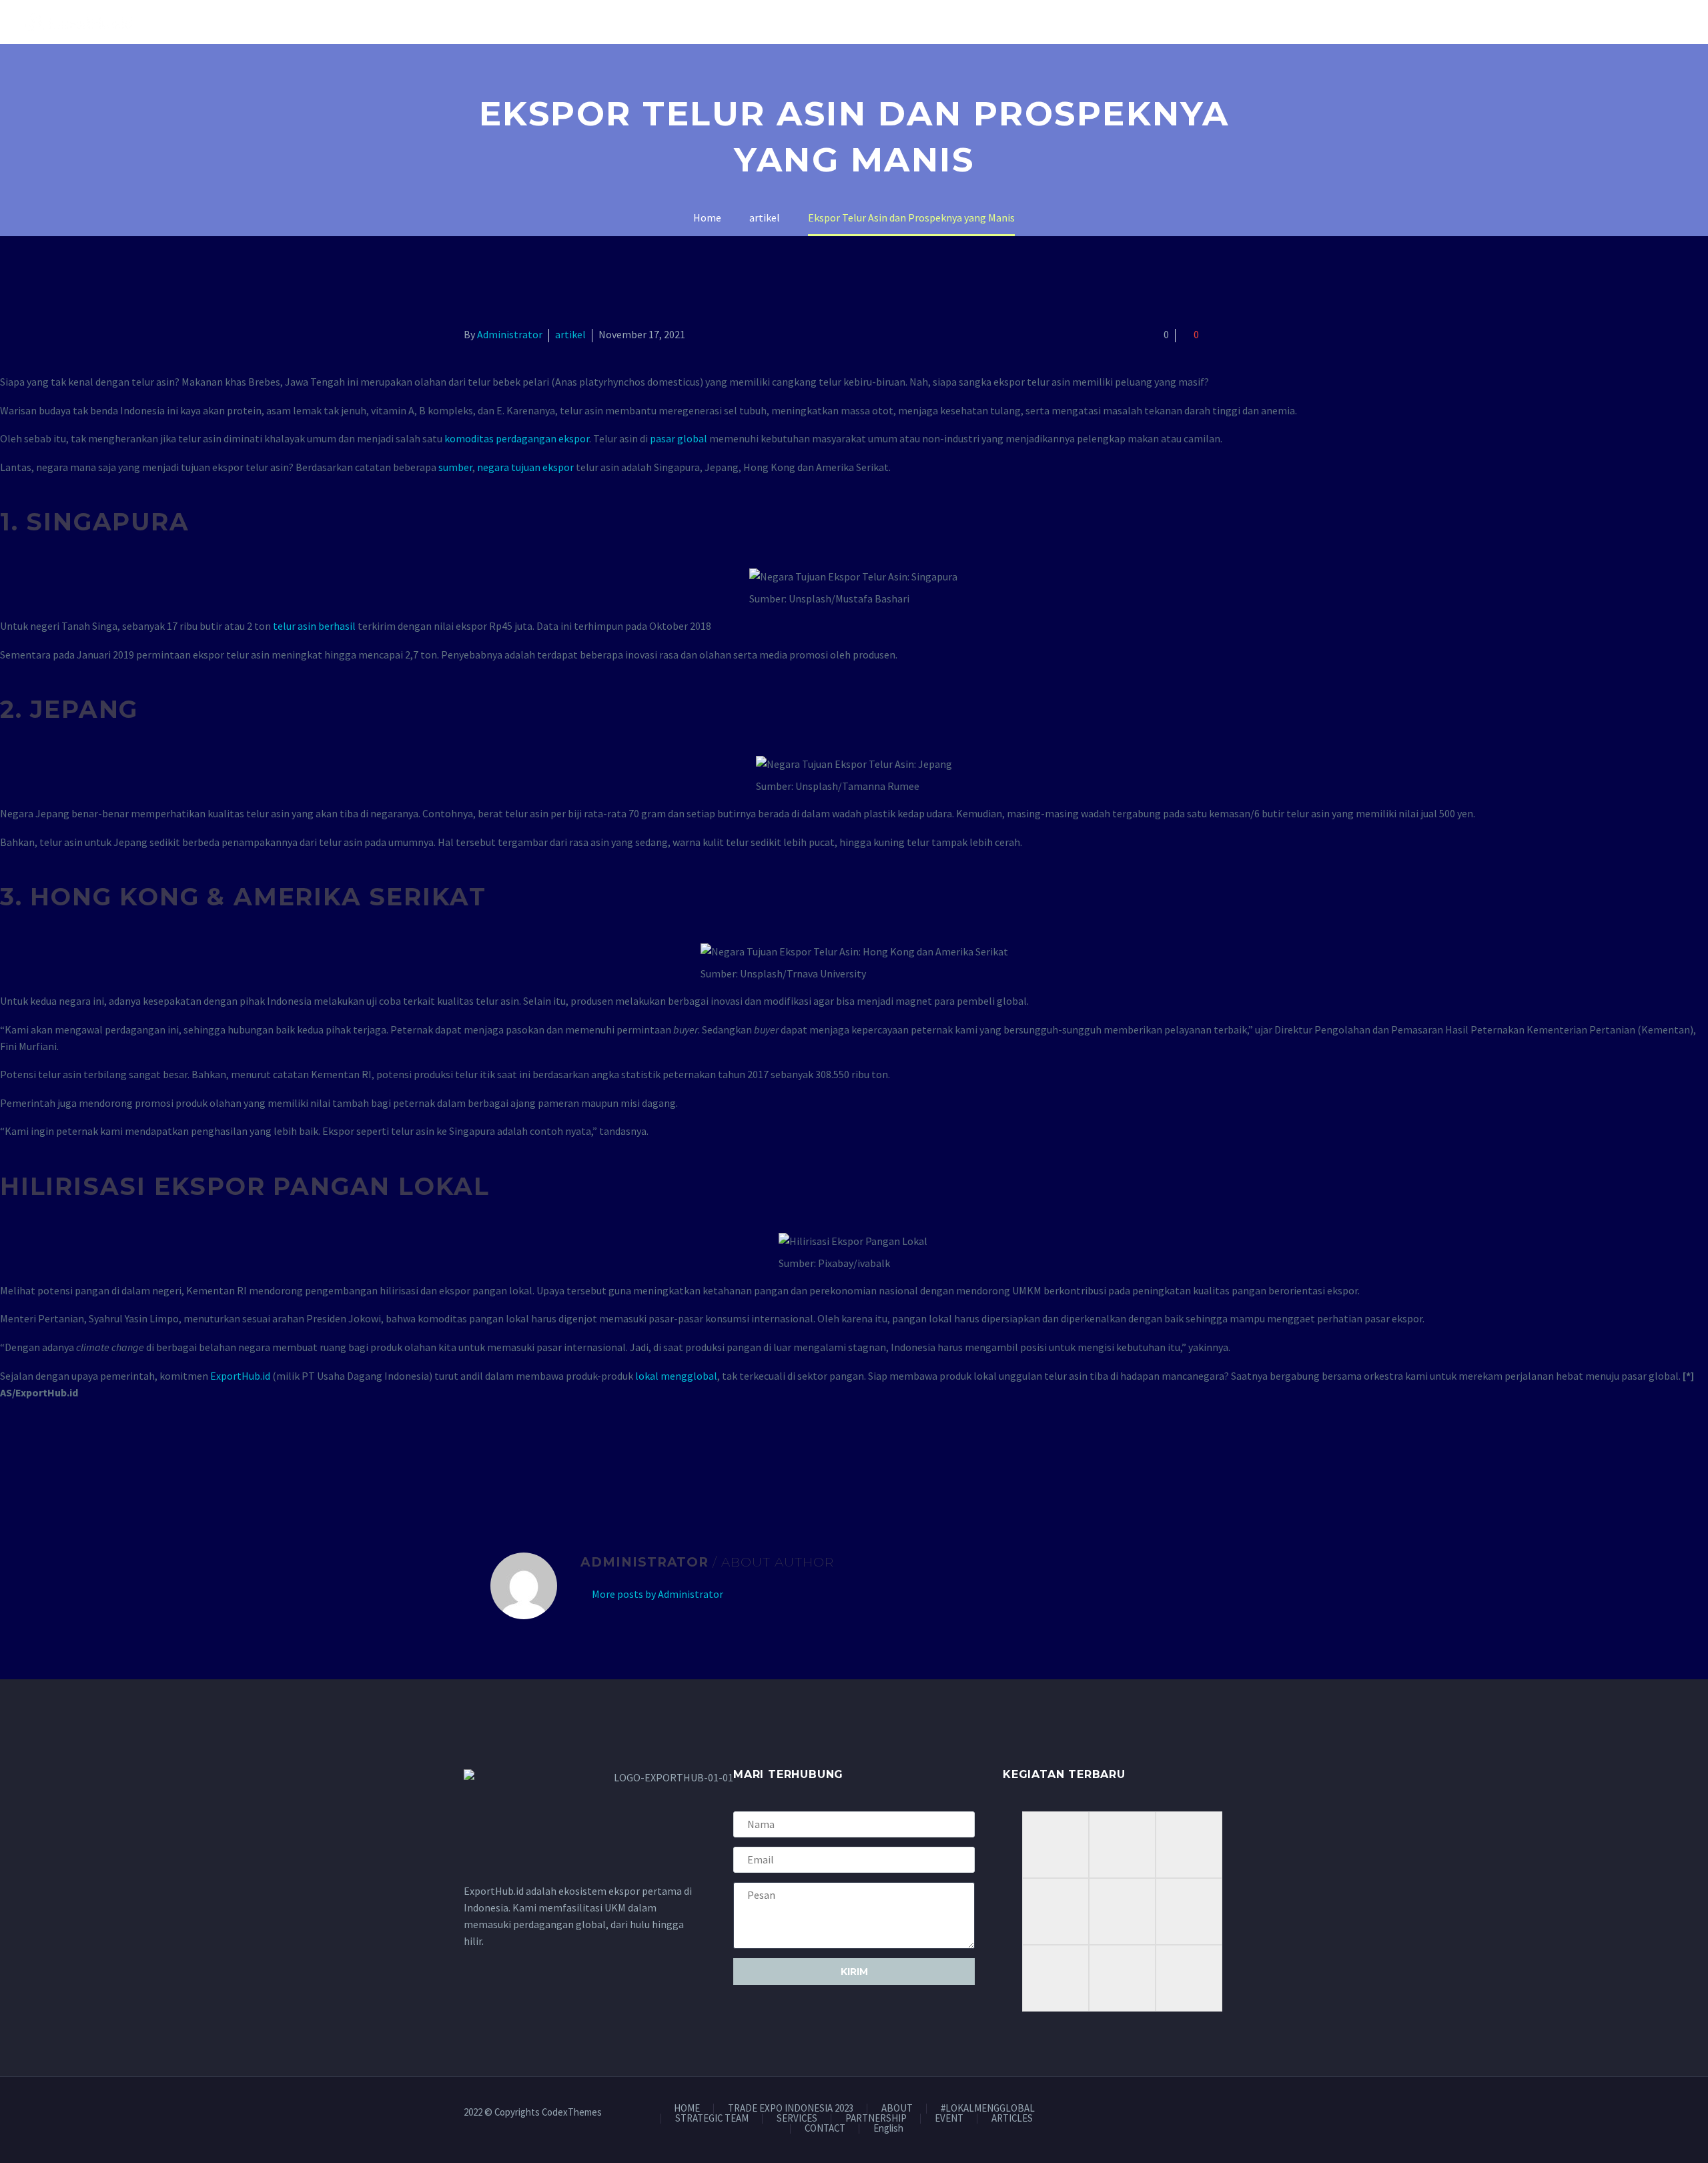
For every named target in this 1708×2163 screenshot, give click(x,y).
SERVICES (797, 2119)
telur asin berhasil (315, 626)
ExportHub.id (240, 1376)
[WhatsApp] (1240, 2113)
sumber (455, 467)
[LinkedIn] (550, 1458)
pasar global (679, 438)
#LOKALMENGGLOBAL (988, 2109)
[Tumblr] (530, 1458)
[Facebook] (472, 1458)
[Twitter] (492, 1458)
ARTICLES (1012, 2119)
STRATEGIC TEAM (712, 2119)
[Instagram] (1188, 2113)
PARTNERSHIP (876, 2119)
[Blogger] (1223, 2113)
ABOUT (897, 2109)
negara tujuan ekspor (525, 467)
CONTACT (825, 2129)
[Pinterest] (511, 1458)
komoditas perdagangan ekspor (517, 438)
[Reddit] (569, 1458)
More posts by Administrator (658, 1594)
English (888, 2129)
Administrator (510, 334)
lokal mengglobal (676, 1376)
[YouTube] (1206, 2113)
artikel (570, 334)
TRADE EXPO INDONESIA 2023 (791, 2109)
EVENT (949, 2119)
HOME (687, 2109)
